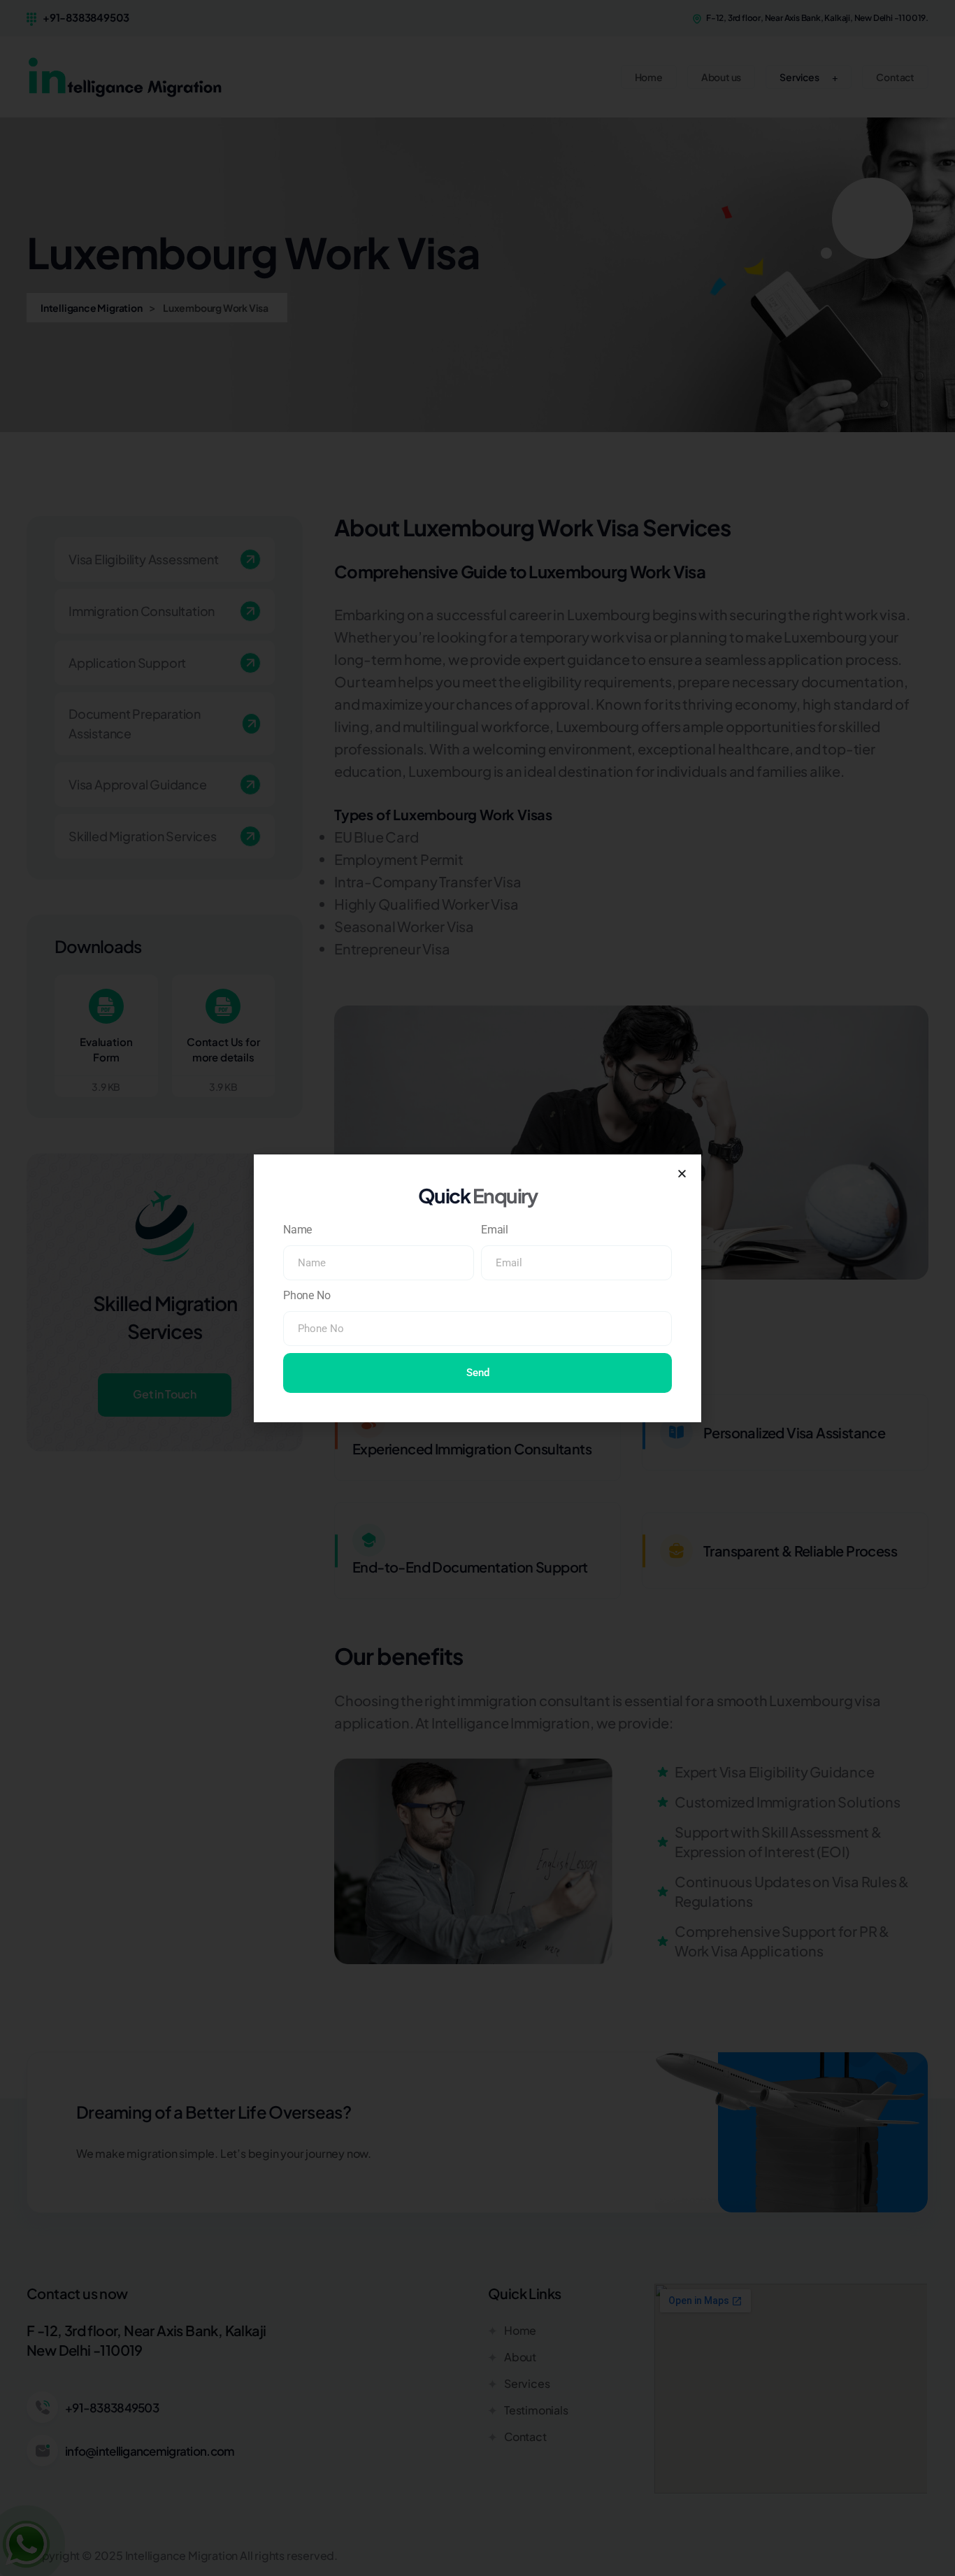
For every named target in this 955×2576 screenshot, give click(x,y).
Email (495, 1230)
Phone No (307, 1295)
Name (297, 1230)
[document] (477, 1288)
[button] (682, 1174)
